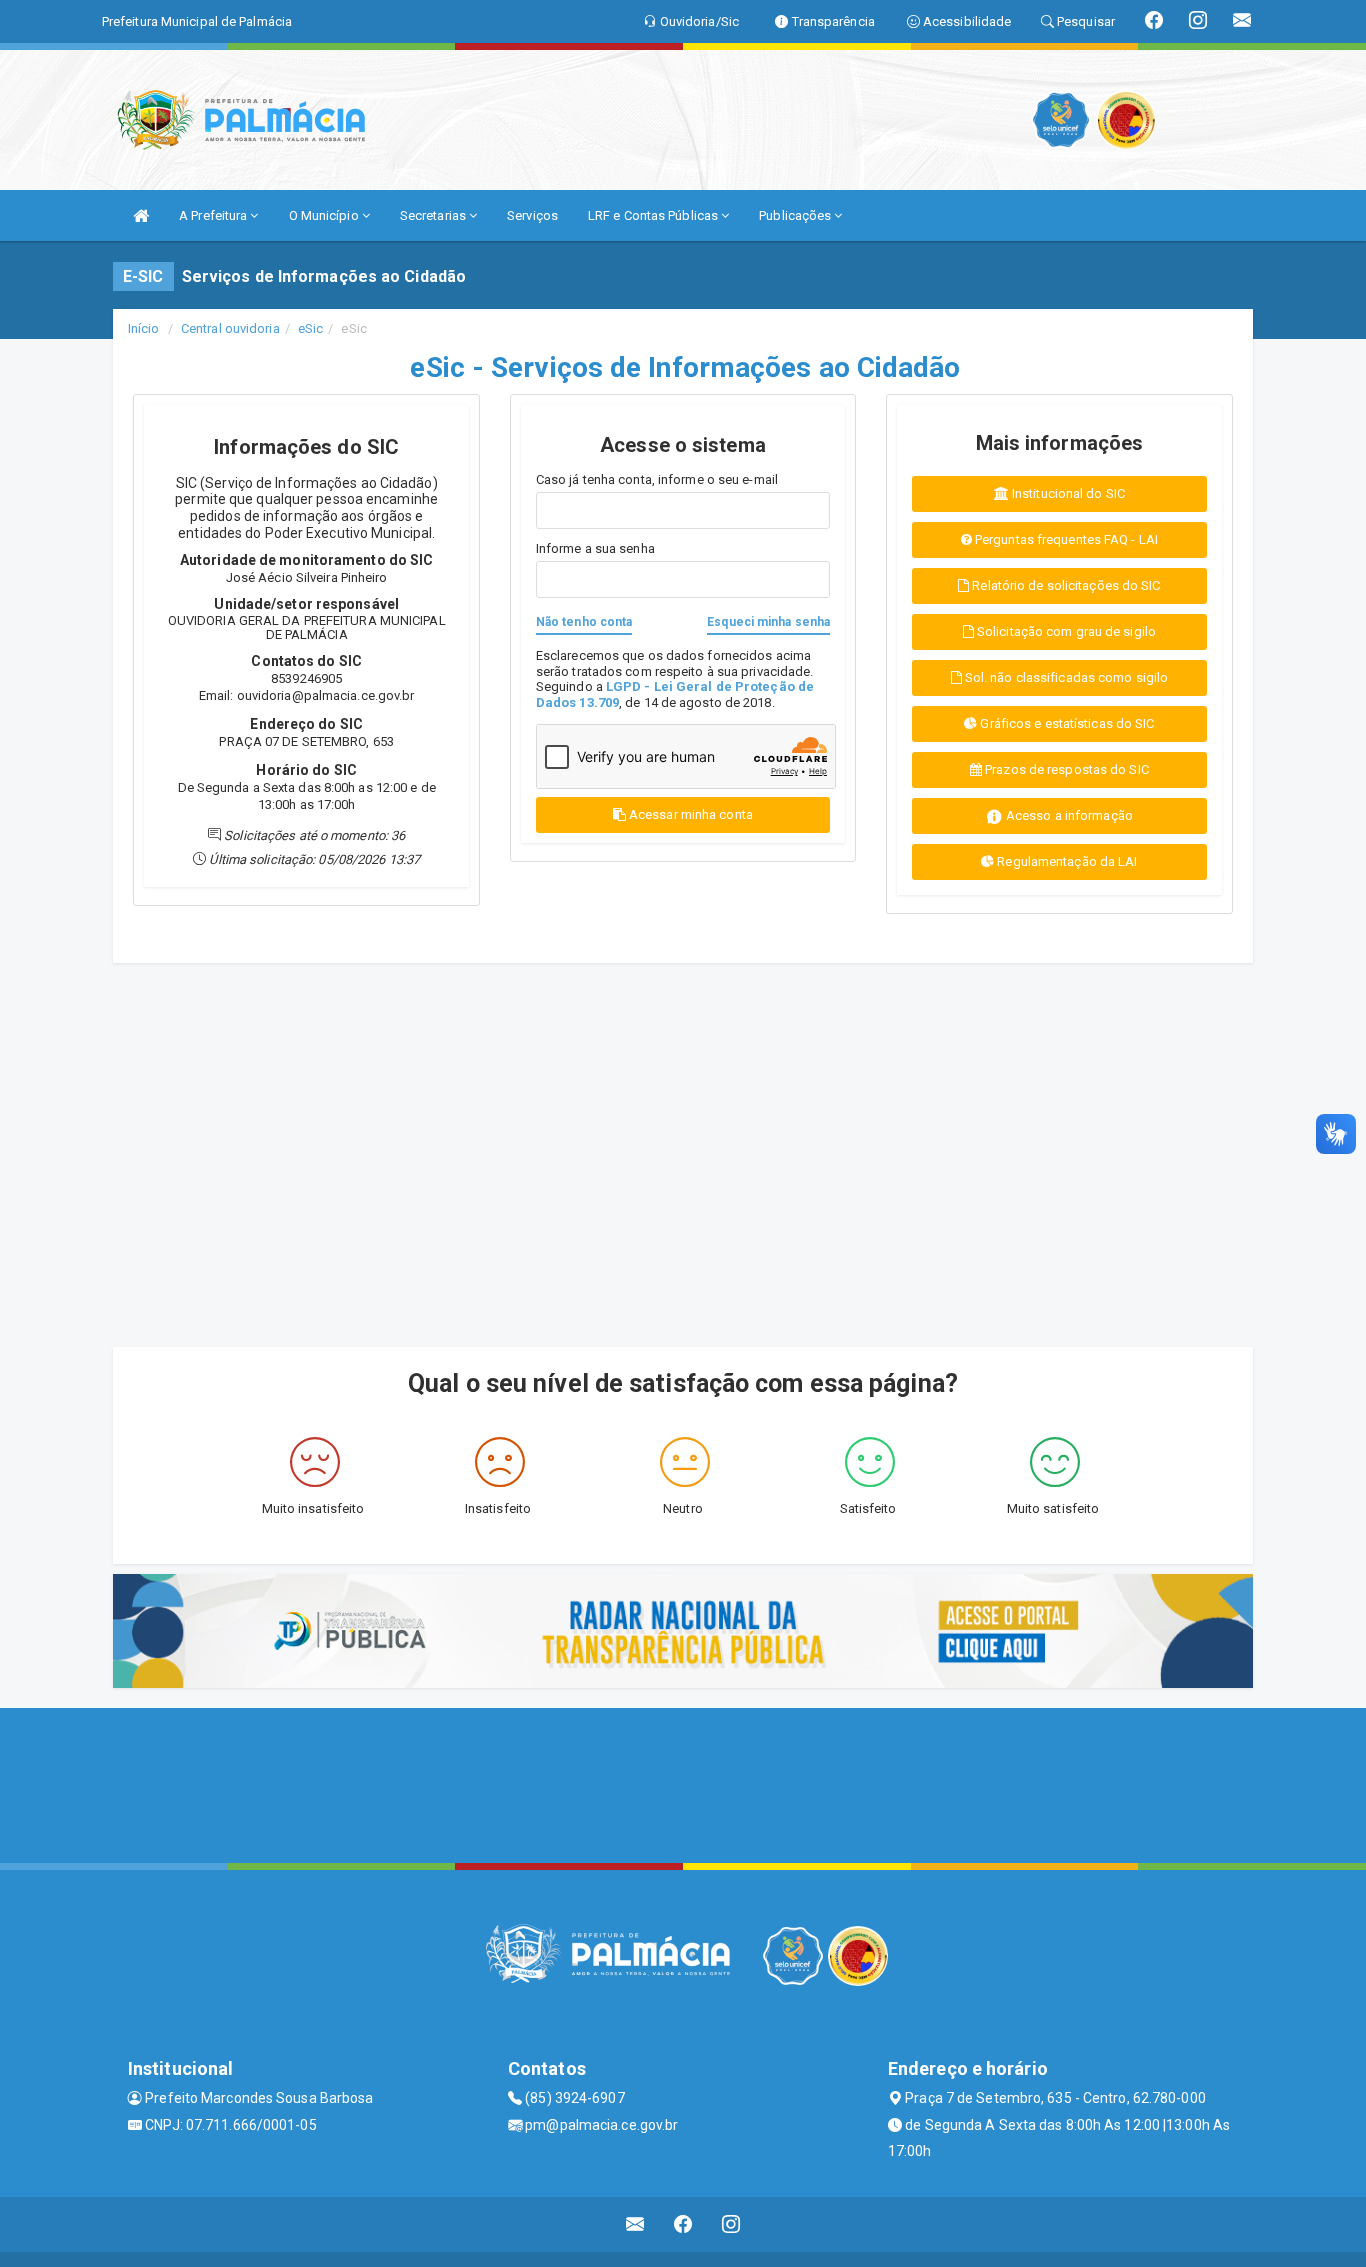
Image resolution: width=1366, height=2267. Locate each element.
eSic (310, 328)
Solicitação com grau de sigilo (1065, 631)
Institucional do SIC (1067, 493)
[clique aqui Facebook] (683, 2224)
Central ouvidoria (230, 328)
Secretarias (434, 215)
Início (144, 328)
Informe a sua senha (595, 548)
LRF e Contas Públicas (654, 215)
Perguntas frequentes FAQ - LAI (1065, 539)
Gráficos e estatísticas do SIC (1065, 723)
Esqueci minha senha (768, 622)
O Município (325, 215)
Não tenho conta (584, 622)
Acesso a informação (1068, 815)
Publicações (796, 215)
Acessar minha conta (691, 814)
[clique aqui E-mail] (635, 2224)
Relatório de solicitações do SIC (1064, 585)
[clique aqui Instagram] (731, 2224)
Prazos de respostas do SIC (1065, 769)
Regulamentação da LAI (1065, 861)
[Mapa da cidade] (683, 1783)
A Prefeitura (214, 215)
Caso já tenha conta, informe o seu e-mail (657, 479)
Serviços (532, 215)
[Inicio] (141, 215)
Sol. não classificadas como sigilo (1065, 677)
